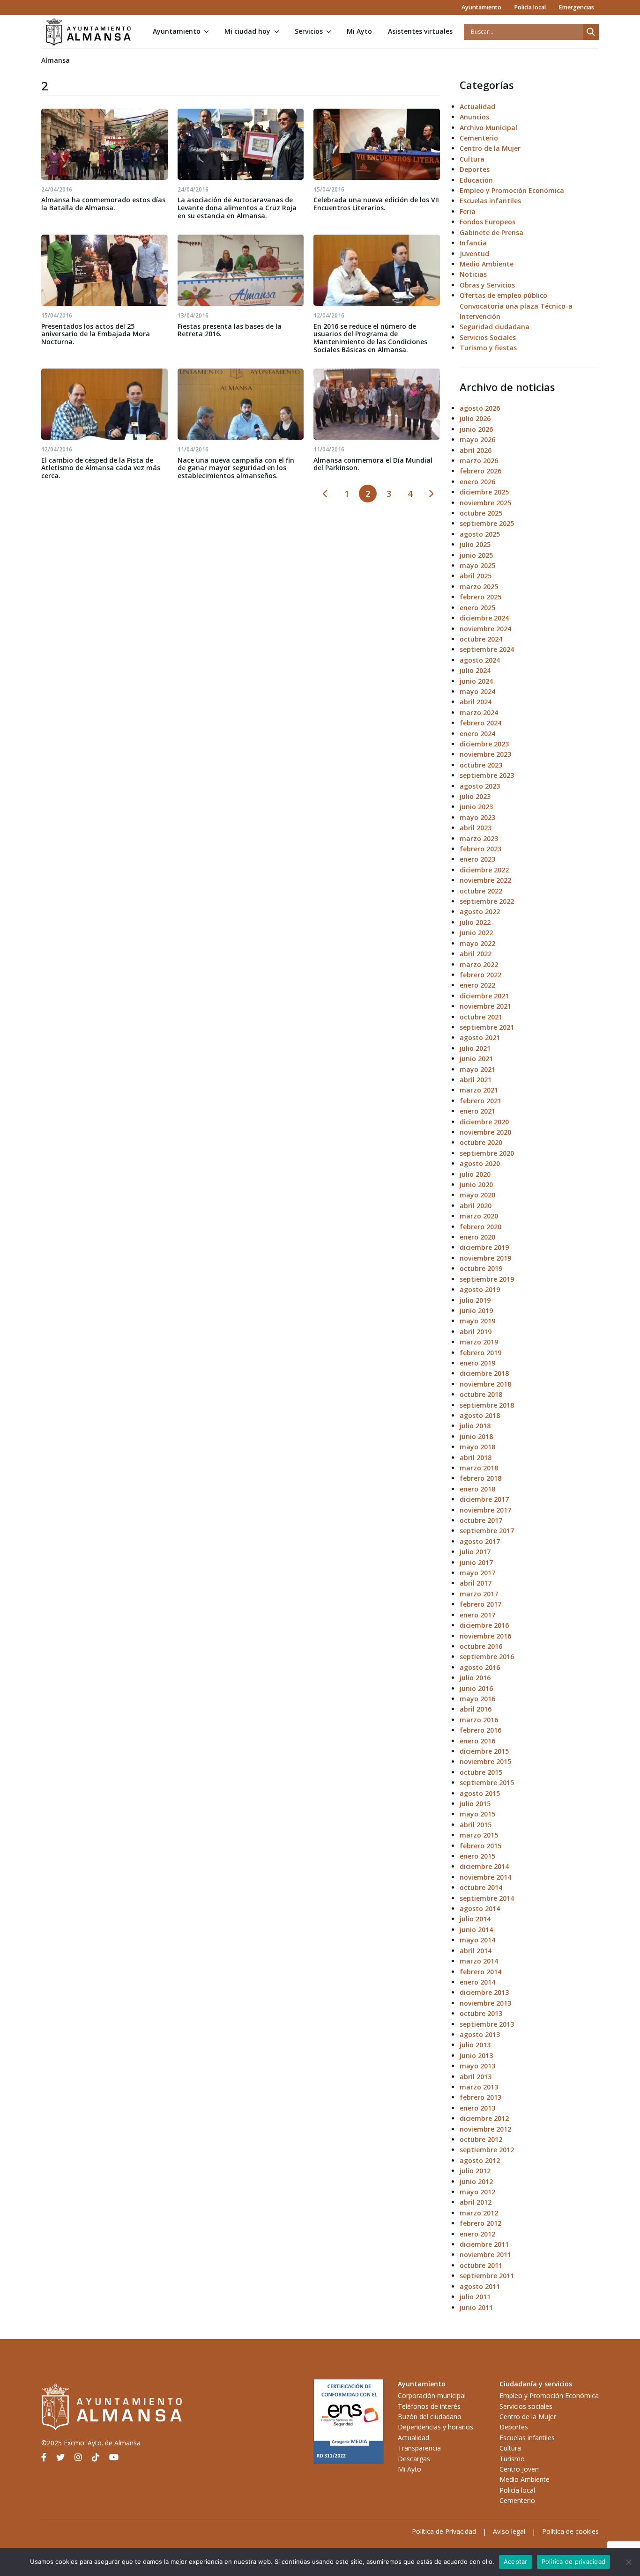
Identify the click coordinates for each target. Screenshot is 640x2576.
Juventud (474, 254)
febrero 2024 (480, 723)
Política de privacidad (574, 2561)
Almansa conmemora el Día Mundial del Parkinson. (373, 464)
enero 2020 (477, 1237)
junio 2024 (476, 681)
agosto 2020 (480, 1163)
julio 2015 (475, 1804)
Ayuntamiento (481, 7)
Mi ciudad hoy (247, 31)
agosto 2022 (480, 912)
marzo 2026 (479, 461)
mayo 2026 (477, 439)
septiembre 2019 (487, 1279)
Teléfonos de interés (429, 2406)
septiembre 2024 (487, 649)
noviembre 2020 (485, 1132)
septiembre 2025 (487, 523)
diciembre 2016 (484, 1625)
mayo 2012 (477, 2192)
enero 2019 (477, 1363)
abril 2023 (476, 828)
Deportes (475, 169)
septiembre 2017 (487, 1531)
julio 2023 (475, 796)
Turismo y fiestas (488, 348)
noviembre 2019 (485, 1258)
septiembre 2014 (487, 1898)
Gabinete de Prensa (491, 233)
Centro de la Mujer (490, 148)
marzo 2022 (479, 964)
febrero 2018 (480, 1478)
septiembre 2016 (487, 1657)
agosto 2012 (480, 2160)
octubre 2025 (481, 513)
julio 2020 (475, 1174)
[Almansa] (88, 32)
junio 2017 (476, 1562)
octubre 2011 (481, 2265)
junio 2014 (476, 1930)
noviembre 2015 (485, 1761)
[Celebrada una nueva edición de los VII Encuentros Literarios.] (377, 144)
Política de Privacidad (444, 2531)
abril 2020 (476, 1206)
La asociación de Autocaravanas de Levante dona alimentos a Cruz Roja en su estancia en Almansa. (237, 208)
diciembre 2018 (484, 1373)
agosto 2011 (480, 2286)
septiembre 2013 (487, 2024)
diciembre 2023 (484, 744)
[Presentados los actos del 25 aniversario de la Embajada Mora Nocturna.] (104, 270)
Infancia (473, 243)
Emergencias (576, 7)
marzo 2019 (479, 1342)
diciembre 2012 (484, 2118)
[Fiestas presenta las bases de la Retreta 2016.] (241, 270)
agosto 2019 (480, 1289)
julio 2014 (475, 1919)
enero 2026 (477, 482)
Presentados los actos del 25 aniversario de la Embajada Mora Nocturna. (96, 334)
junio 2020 (476, 1185)
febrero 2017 (480, 1604)
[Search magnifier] (591, 32)
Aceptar (516, 2561)
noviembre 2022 (485, 880)
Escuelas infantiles (490, 201)
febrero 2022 (480, 975)
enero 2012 (477, 2234)
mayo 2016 (477, 1699)
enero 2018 (477, 1489)
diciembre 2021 (484, 996)
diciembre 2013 (484, 1992)
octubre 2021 (481, 1017)
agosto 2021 (480, 1037)
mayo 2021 (477, 1069)
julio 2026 (475, 418)
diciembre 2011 (484, 2244)
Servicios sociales (526, 2406)
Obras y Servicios (487, 285)
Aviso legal (509, 2531)
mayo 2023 (477, 817)
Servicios (309, 31)
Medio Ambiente (487, 264)
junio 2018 (476, 1436)
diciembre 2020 (484, 1122)
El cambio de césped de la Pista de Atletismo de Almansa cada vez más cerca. (101, 468)
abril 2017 (476, 1583)
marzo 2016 (479, 1720)
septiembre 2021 (487, 1027)
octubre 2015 (481, 1772)
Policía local (530, 7)
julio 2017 (475, 1552)
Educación (476, 180)
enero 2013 (477, 2108)
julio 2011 (475, 2297)
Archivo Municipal (488, 128)
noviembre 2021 (485, 1006)
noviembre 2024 (485, 629)
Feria (468, 211)
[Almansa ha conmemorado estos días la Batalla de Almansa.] (104, 144)
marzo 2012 (479, 2213)
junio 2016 (476, 1688)
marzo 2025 (479, 587)
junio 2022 (476, 933)
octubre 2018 (481, 1394)
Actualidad (477, 107)
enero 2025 (477, 608)
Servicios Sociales (488, 337)
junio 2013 (476, 2056)
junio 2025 (476, 555)
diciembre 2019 (484, 1247)
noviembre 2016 (485, 1636)
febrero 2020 (480, 1227)
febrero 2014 (480, 1972)
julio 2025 (475, 544)
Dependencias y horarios (435, 2427)
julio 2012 (475, 2171)
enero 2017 (477, 1615)
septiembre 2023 (487, 775)
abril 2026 (476, 450)
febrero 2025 (480, 597)
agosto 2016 (480, 1667)
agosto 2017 (480, 1541)
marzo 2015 (479, 1835)
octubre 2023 (481, 765)
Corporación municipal (432, 2395)
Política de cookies (570, 2531)
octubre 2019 (481, 1268)
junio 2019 (476, 1310)
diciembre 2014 (484, 1866)
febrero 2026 (480, 471)
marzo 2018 (479, 1468)
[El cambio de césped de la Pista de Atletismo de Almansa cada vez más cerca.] (104, 404)
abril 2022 (476, 954)
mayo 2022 (477, 943)
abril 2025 (476, 576)
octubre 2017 (481, 1520)
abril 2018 (476, 1458)
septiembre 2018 (487, 1405)
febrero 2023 (480, 849)
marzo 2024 (479, 712)
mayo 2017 (477, 1573)
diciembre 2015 (484, 1751)
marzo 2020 (479, 1216)
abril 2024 (476, 702)
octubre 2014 (481, 1887)
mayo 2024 (477, 691)
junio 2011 (476, 2307)
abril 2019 (476, 1332)
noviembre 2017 (485, 1510)
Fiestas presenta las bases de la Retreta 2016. (230, 330)
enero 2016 (477, 1741)
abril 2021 (476, 1080)
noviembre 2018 (485, 1384)
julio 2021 (475, 1048)
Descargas (414, 2459)
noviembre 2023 (485, 754)
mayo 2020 (477, 1195)
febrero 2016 (480, 1730)
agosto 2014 (480, 1908)
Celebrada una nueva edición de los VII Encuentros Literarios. (376, 204)
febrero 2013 (480, 2097)
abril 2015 (476, 1825)
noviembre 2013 (485, 2003)
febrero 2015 (480, 1846)
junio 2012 (476, 2181)
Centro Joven (519, 2469)
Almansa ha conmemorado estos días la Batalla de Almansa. (103, 204)
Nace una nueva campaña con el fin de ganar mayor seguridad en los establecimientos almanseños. (236, 468)
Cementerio (479, 138)
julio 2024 (475, 670)
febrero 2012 (480, 2223)
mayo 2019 (477, 1321)
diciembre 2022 (484, 870)
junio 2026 (476, 429)
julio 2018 (475, 1426)
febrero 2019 (480, 1353)
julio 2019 (475, 1300)
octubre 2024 (481, 639)
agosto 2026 (480, 408)
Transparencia (419, 2448)
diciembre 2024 (484, 618)
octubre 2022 (481, 891)
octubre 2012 (481, 2139)
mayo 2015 (477, 1814)
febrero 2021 (480, 1101)
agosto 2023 (480, 786)
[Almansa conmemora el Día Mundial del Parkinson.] (377, 404)
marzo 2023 (479, 838)
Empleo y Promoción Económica (512, 190)
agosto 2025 (480, 534)
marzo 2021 (479, 1090)
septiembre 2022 (487, 901)
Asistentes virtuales (420, 31)
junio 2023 (476, 807)
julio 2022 (475, 922)
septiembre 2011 (487, 2276)
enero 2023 (477, 859)
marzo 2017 (479, 1594)
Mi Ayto (359, 31)
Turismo (512, 2459)
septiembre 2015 (487, 1783)
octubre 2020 (481, 1142)
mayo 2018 (477, 1447)
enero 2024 (477, 734)
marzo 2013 (479, 2087)
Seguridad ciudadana (495, 327)
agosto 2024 (480, 660)
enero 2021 (477, 1111)
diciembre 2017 (484, 1499)
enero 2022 (477, 985)
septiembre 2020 (487, 1153)
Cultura (472, 159)
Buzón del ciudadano (430, 2417)
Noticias (473, 274)
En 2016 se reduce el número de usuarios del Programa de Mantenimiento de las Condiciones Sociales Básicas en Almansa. (370, 338)
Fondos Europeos (487, 222)
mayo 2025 (477, 565)
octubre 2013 (481, 2013)
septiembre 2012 (487, 2150)
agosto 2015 (480, 1793)
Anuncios (474, 117)
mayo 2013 (477, 2066)
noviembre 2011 (485, 2255)
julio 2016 (475, 1678)
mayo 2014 (477, 1940)
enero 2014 (477, 1982)
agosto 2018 (480, 1415)
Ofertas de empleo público (503, 295)
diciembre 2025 (484, 492)
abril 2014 (476, 1951)
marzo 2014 (479, 1961)
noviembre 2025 (485, 503)
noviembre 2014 (485, 1877)
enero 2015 (477, 1856)
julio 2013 (475, 2045)
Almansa (56, 60)
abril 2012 (476, 2202)
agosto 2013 (480, 2034)
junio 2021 (476, 1059)
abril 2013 (476, 2077)
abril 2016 (476, 1709)
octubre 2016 (481, 1646)
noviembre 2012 (485, 2129)
